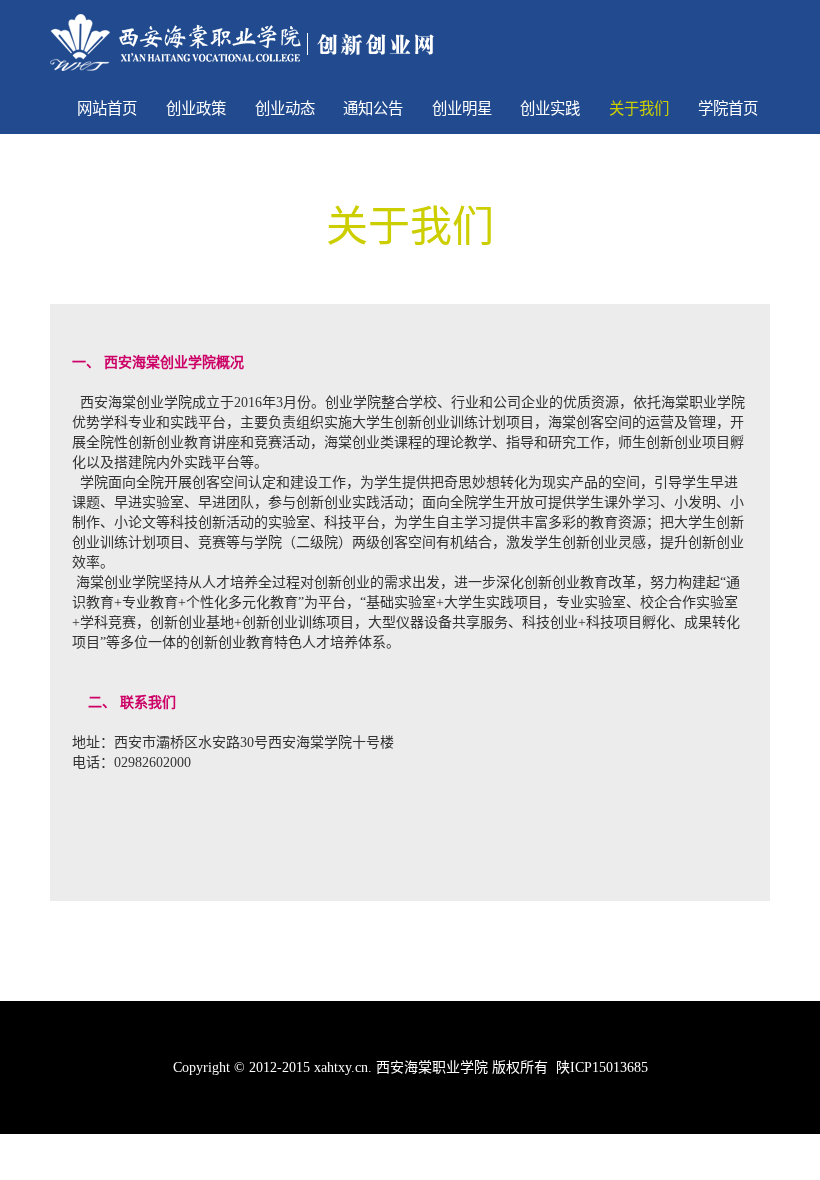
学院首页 (728, 108)
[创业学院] (242, 41)
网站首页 (107, 108)
